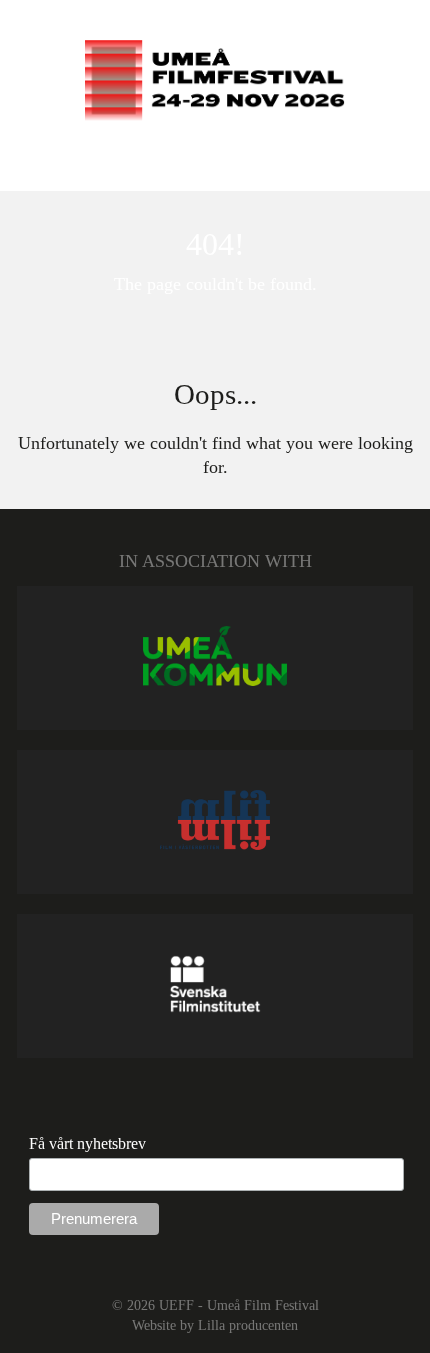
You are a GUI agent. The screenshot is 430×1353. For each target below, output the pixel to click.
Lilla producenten (248, 1325)
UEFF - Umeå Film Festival (239, 1305)
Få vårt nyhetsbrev (87, 1143)
